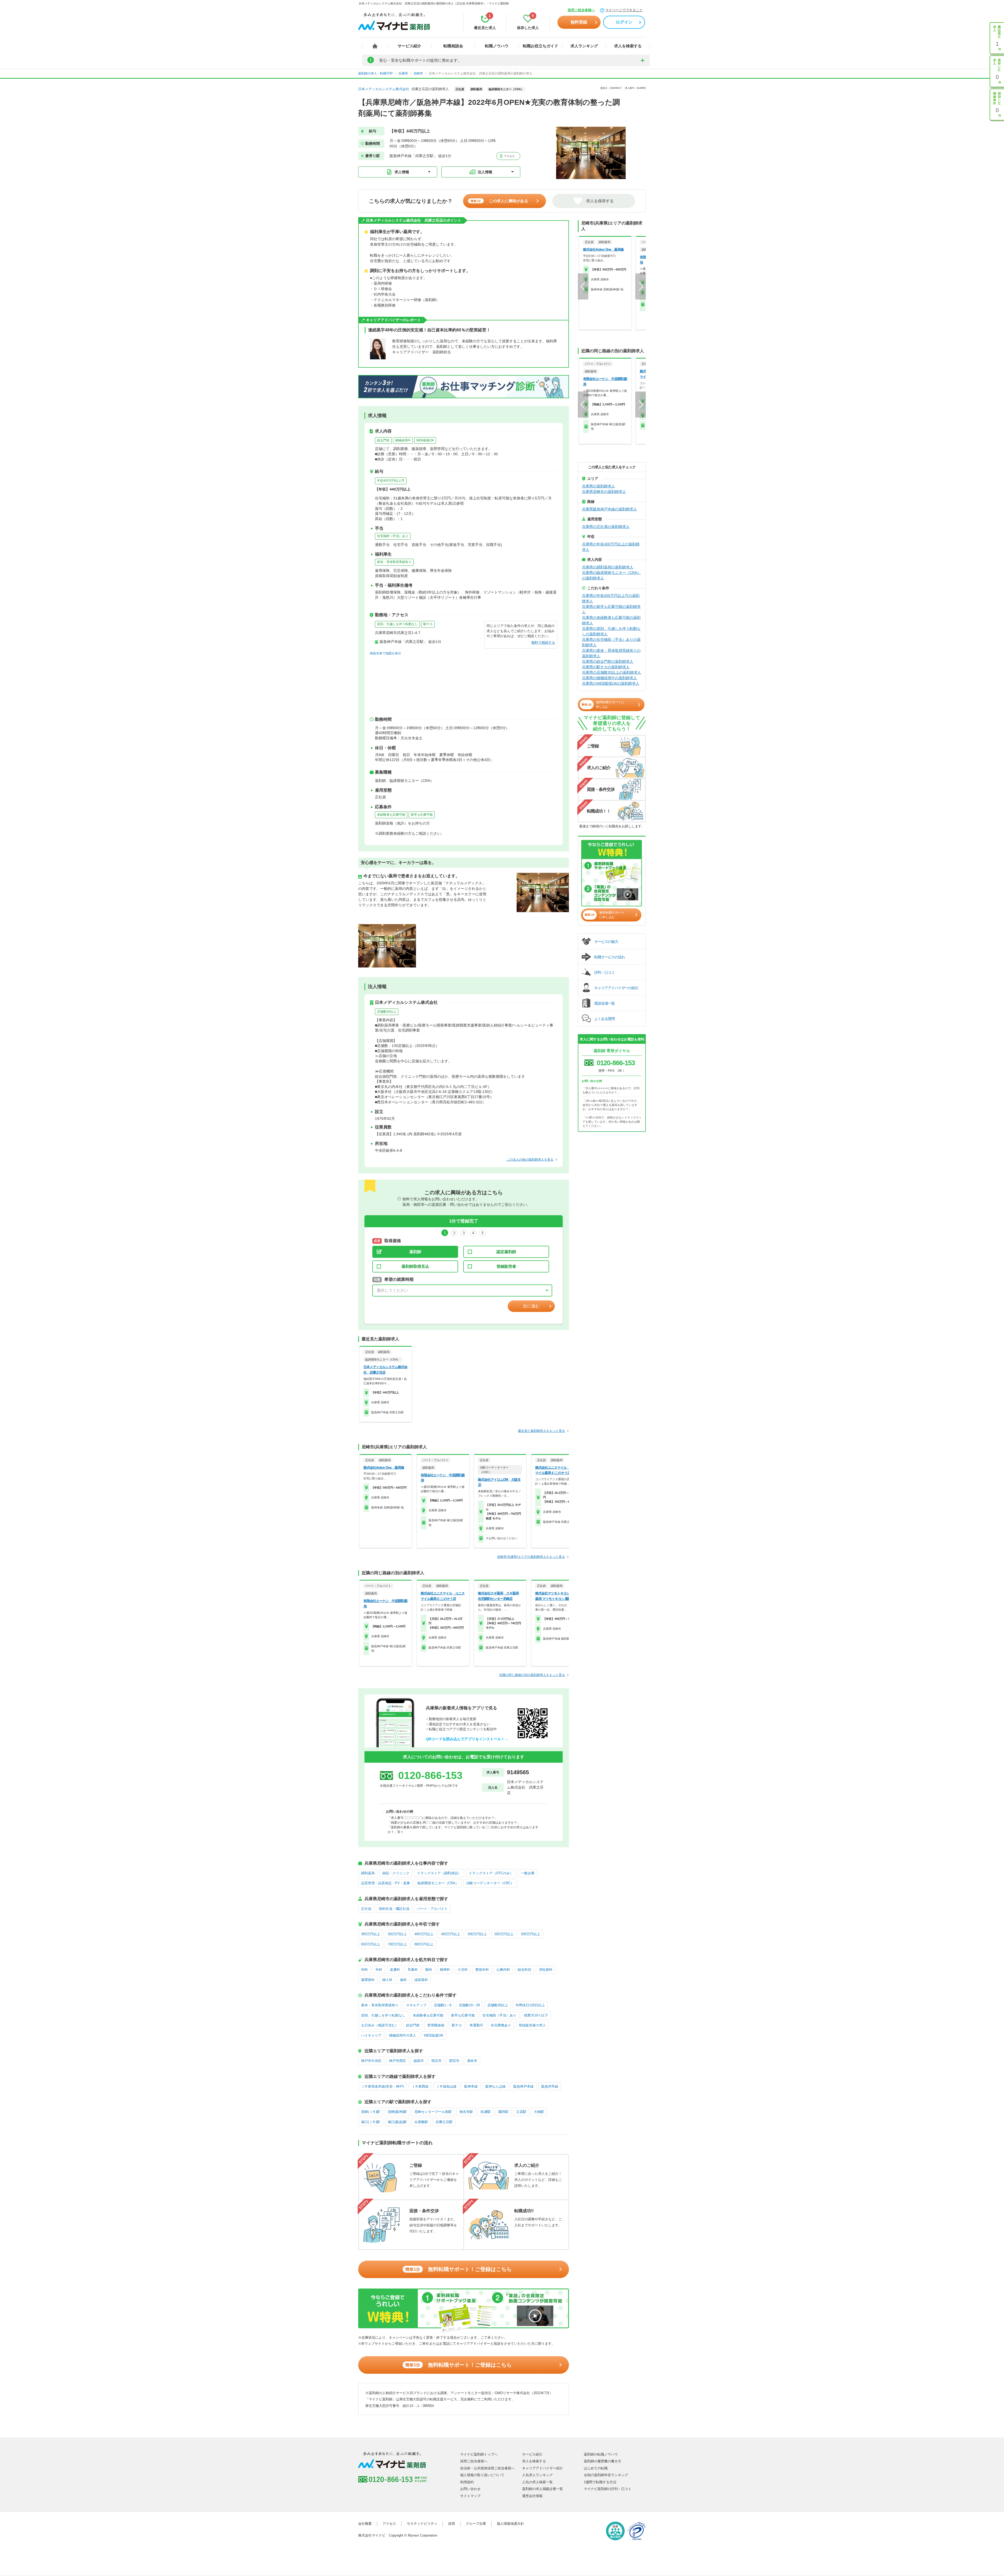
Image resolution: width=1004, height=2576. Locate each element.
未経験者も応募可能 (391, 815)
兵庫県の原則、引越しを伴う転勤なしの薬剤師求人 (611, 631)
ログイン (624, 22)
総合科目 (524, 1970)
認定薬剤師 (506, 1252)
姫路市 (419, 2061)
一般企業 (528, 1873)
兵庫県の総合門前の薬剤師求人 (608, 661)
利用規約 (467, 2482)
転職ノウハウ (497, 46)
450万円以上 (451, 1934)
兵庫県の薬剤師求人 (598, 486)
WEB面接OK (425, 440)
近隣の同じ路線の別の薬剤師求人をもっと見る (532, 1675)
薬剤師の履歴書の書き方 (603, 2461)
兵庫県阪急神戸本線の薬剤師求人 (609, 509)
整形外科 (482, 1970)
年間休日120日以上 (530, 2005)
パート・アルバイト (432, 1909)
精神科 (445, 1970)
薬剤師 (415, 1252)
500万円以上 (477, 1934)
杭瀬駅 (486, 2112)
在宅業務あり (501, 2025)
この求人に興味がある (499, 201)
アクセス (509, 156)
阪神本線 (471, 2086)
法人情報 (485, 172)
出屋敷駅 (421, 2122)
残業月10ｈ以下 (536, 2015)
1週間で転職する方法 (600, 2482)
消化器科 (546, 1970)
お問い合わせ (470, 2489)
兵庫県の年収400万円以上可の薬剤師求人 (611, 598)
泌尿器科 (421, 1980)
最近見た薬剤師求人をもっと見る (541, 1431)
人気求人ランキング (537, 2475)
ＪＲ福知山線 (446, 2086)
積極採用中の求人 (403, 2035)
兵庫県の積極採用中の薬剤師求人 (609, 678)
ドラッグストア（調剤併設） (439, 1873)
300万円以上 (371, 1934)
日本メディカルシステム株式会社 (384, 89)
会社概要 (365, 2524)
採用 (452, 2524)
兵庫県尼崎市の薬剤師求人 (604, 492)
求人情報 (402, 172)
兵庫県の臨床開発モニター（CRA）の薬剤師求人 (611, 575)
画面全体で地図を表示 (385, 653)
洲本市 (472, 2061)
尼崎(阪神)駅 (397, 2112)
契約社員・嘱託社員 (394, 1909)
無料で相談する (543, 642)
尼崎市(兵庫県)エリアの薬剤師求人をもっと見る (531, 1557)
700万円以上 (397, 1944)
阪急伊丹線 (550, 2086)
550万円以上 (504, 1934)
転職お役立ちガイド (541, 46)
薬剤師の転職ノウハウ (601, 2454)
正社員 (366, 1909)
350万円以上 (397, 1934)
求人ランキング (584, 46)
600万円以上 (531, 1934)
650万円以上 (371, 1944)
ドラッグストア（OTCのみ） (491, 1873)
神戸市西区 (398, 2061)
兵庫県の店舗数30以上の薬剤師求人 (612, 672)
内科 (364, 1970)
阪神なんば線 (495, 2086)
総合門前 (383, 440)
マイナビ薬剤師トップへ (479, 2454)
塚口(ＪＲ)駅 (371, 2122)
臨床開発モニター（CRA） (438, 1883)
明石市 (437, 2061)
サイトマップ (470, 2496)
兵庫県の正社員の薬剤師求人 (606, 527)
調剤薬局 (368, 1873)
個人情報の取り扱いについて (482, 2475)
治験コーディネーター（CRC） (490, 1883)
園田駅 (503, 2112)
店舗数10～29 (469, 2005)
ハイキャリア (371, 2035)
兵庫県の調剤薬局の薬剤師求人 (608, 567)
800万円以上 (424, 1944)
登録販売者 (506, 1266)
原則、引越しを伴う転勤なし (397, 624)
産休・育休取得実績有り (394, 562)
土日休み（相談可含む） (380, 2025)
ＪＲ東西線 (420, 2086)
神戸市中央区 (371, 2061)
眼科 (429, 1970)
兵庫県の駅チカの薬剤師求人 (606, 667)
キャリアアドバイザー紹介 (543, 2468)
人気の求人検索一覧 (537, 2482)
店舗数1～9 (443, 2005)
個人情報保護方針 (510, 2524)
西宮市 (454, 2061)
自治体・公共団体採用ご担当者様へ (487, 2468)
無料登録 (579, 22)
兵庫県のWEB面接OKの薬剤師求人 (611, 683)
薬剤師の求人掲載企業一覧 (543, 2489)
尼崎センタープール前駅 (433, 2112)
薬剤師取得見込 (415, 1266)
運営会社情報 (532, 2496)
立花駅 (521, 2112)
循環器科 (368, 1980)
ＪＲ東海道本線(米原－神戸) (383, 2086)
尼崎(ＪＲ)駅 (371, 2112)
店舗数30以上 (387, 1012)
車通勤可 (476, 2025)
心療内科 (503, 1970)
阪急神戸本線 (523, 2086)
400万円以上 (424, 1934)
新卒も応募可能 (422, 815)
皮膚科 (395, 1970)
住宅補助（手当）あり (393, 536)
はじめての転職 (596, 2468)
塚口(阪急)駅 (397, 2122)
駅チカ (428, 624)
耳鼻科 (413, 1970)
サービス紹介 (409, 46)
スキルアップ (416, 2005)
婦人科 (387, 1980)
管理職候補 (436, 2025)
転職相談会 (453, 46)
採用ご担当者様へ (581, 10)
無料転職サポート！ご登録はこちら (458, 2269)
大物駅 (539, 2112)
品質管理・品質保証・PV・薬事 (386, 1883)
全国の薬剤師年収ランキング (606, 2475)
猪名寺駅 (466, 2112)
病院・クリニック (396, 1873)
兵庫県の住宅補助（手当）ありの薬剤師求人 (611, 642)
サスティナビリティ (422, 2524)
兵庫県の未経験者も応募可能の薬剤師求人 (611, 620)
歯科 (403, 1980)
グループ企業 (476, 2524)
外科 (379, 1970)
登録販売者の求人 (532, 2025)
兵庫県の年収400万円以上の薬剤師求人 (611, 547)
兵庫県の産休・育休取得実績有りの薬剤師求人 (611, 653)
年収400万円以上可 (391, 481)
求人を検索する (628, 46)
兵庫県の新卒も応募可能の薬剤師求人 (611, 609)
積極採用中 (403, 440)
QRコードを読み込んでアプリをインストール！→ (467, 1739)
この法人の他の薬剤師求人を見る (530, 1160)
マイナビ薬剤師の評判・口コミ (608, 2489)
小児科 (463, 1970)
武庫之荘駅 (444, 2122)
